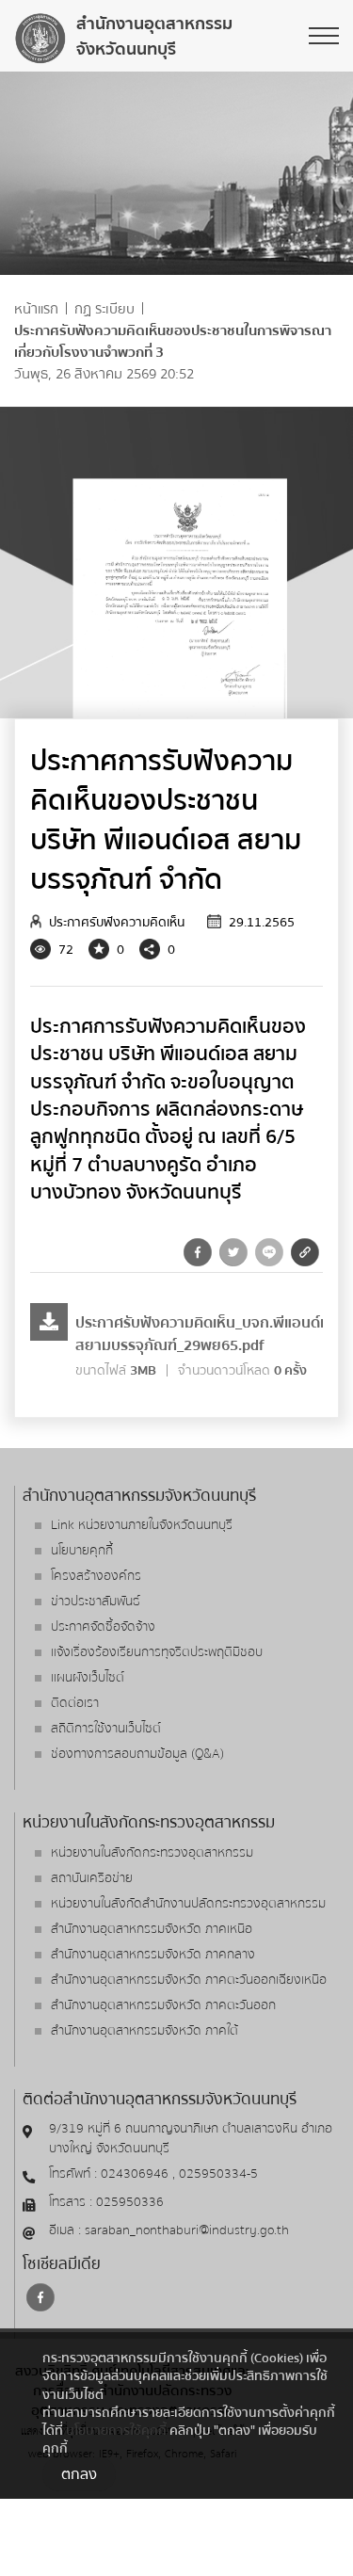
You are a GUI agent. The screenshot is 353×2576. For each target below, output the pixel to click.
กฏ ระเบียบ (104, 309)
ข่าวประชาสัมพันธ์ (96, 1602)
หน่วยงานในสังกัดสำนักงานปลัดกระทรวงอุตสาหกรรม (188, 1904)
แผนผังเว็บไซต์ (88, 1678)
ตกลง (79, 2474)
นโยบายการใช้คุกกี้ (116, 2431)
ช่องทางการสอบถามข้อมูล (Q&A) (137, 1754)
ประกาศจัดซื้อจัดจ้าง (103, 1627)
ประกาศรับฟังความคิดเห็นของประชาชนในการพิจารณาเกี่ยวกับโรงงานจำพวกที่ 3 (173, 341)
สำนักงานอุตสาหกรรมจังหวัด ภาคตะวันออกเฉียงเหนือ (189, 1980)
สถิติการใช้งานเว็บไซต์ (106, 1729)
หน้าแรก (36, 309)
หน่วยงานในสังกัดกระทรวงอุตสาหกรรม (152, 1853)
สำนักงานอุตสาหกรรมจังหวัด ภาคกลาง (153, 1955)
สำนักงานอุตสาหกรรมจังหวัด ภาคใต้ (144, 2031)
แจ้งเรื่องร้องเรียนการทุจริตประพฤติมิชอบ (157, 1652)
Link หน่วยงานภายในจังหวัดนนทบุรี (142, 1525)
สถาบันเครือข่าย (92, 1878)
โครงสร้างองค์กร (96, 1576)
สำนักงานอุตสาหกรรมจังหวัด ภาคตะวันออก (163, 2005)
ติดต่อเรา (75, 1703)
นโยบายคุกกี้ (82, 1551)
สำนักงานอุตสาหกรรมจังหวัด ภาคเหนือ (152, 1929)
